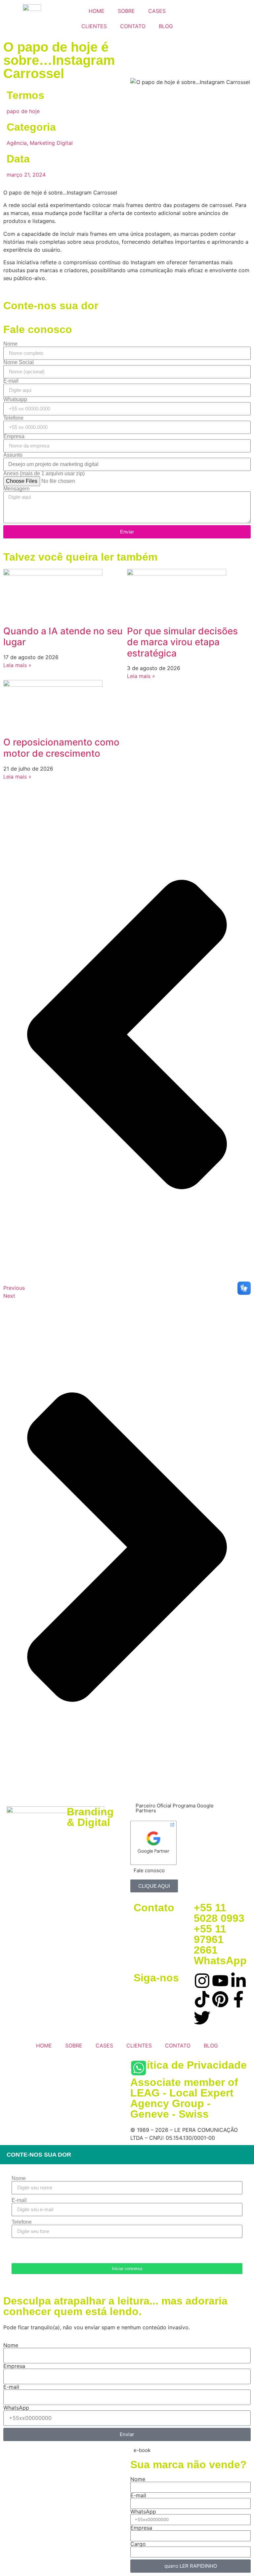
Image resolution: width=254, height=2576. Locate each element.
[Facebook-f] (238, 1999)
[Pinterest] (220, 1999)
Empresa (14, 437)
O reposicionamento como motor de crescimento (61, 748)
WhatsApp (16, 2408)
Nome (10, 344)
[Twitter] (202, 2018)
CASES (157, 11)
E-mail (11, 381)
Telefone (13, 418)
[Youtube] (220, 1981)
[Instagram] (202, 1981)
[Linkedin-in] (238, 1981)
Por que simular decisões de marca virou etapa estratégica (182, 642)
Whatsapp (15, 400)
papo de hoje (23, 111)
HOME (97, 11)
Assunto (13, 455)
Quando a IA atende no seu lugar (63, 637)
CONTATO (133, 26)
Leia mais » (17, 665)
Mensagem (16, 489)
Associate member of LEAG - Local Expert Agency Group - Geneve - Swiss (184, 2098)
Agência (17, 143)
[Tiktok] (202, 1999)
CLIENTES (94, 26)
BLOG (166, 26)
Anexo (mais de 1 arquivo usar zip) (44, 474)
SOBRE (126, 11)
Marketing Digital (51, 143)
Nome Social (19, 362)
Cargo (138, 2544)
